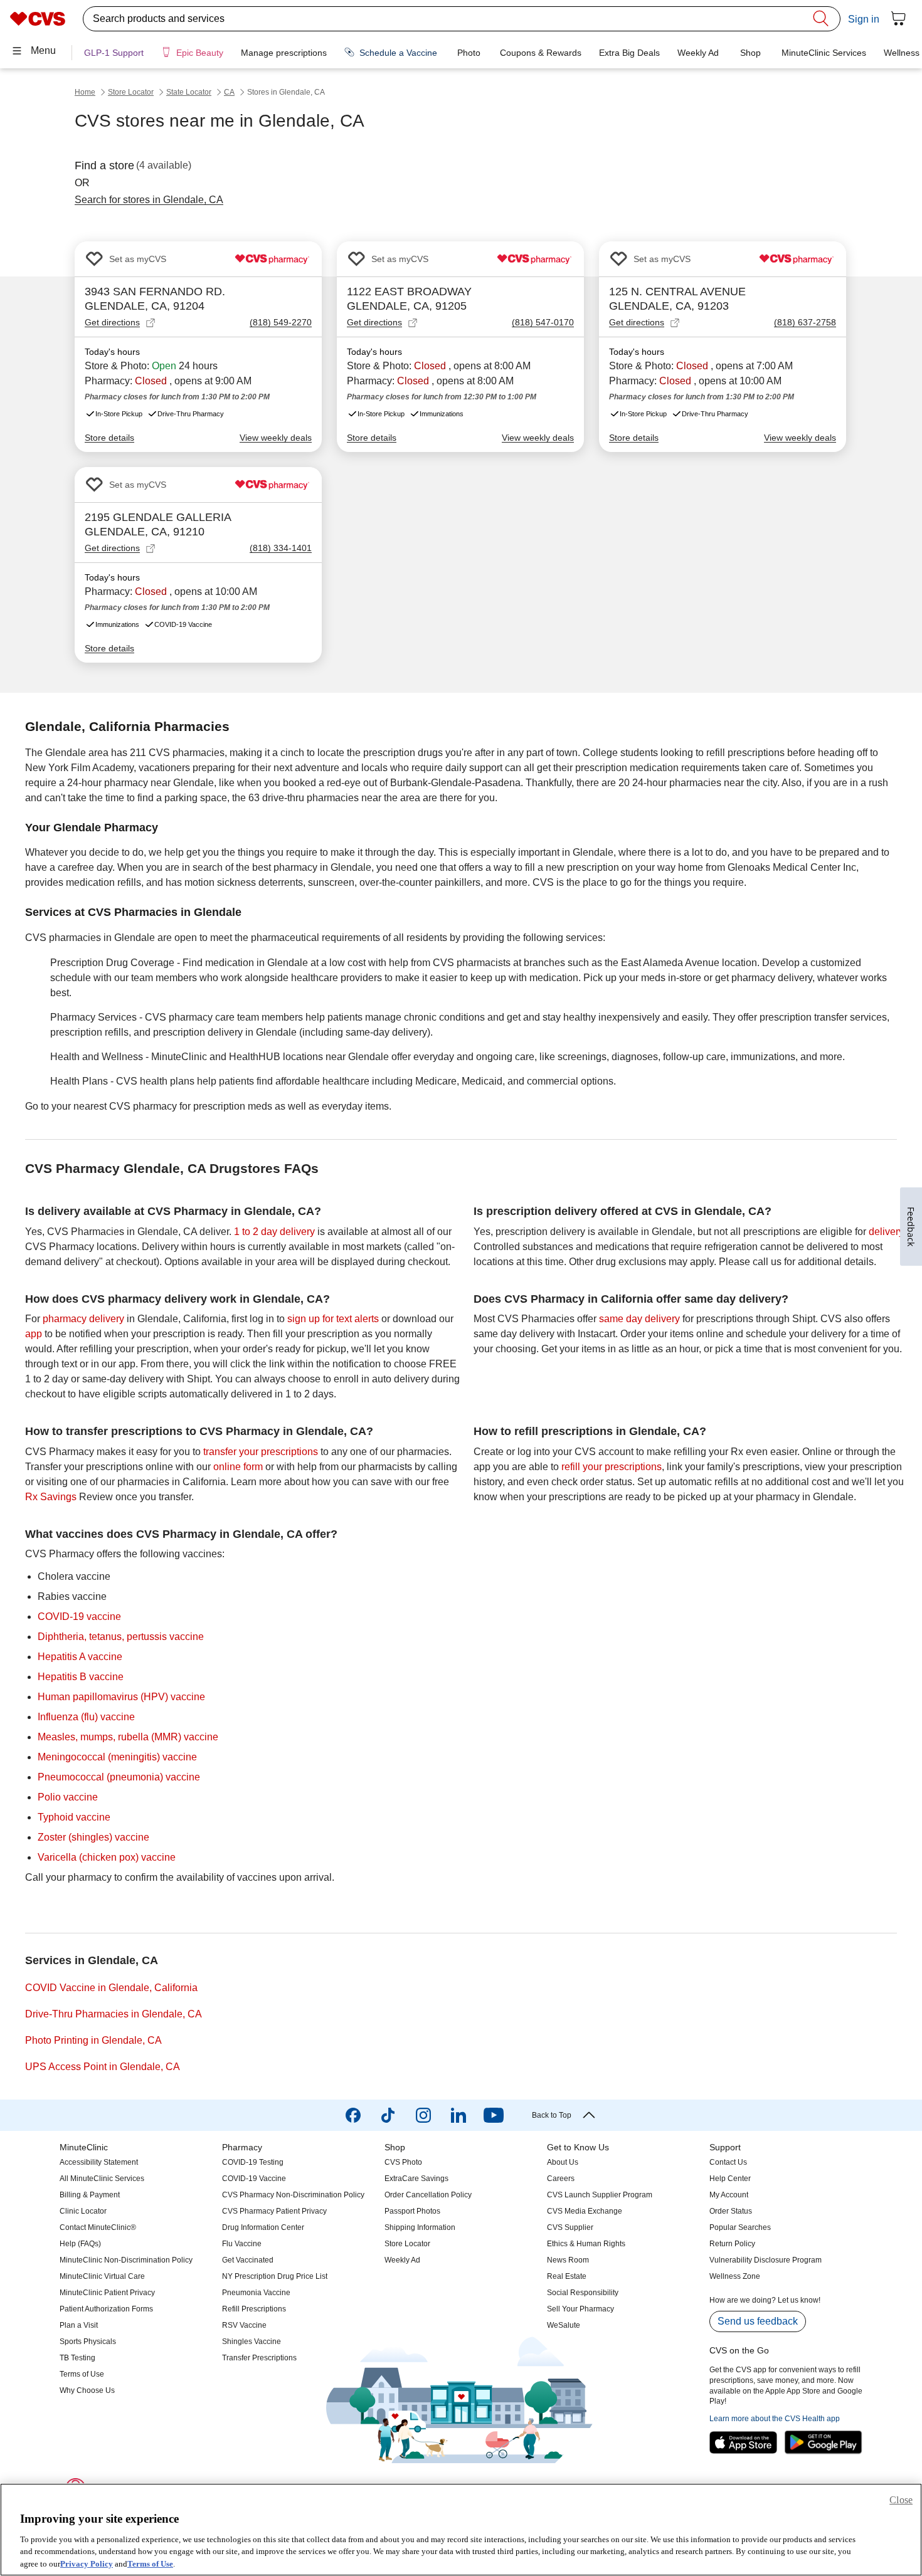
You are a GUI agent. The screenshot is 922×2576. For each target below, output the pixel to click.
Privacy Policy (87, 2563)
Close (901, 2500)
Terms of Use (150, 2563)
